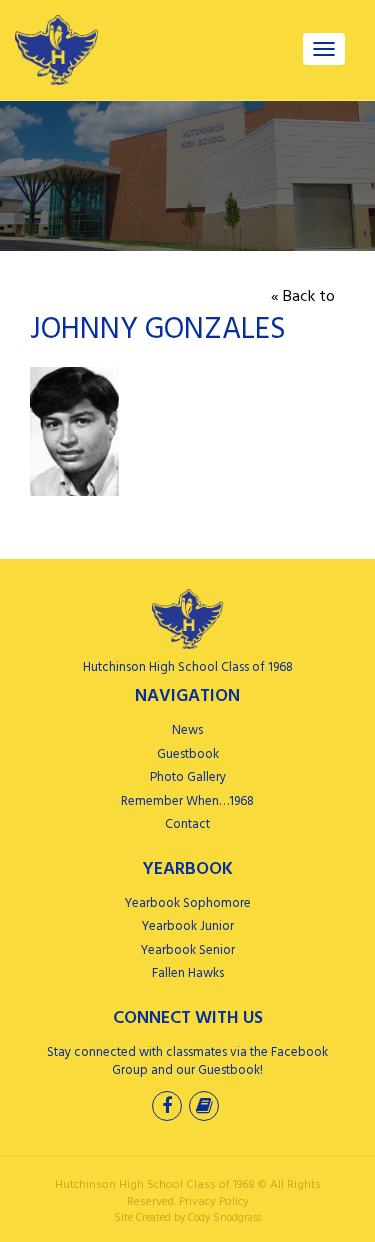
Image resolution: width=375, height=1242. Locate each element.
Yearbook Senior (188, 950)
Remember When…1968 (187, 801)
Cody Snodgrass (224, 1218)
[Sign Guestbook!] (206, 1108)
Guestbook (188, 754)
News (187, 730)
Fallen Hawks (188, 973)
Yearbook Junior (188, 926)
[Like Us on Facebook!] (169, 1108)
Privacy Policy (214, 1202)
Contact (187, 824)
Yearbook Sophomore (188, 903)
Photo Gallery (188, 777)
